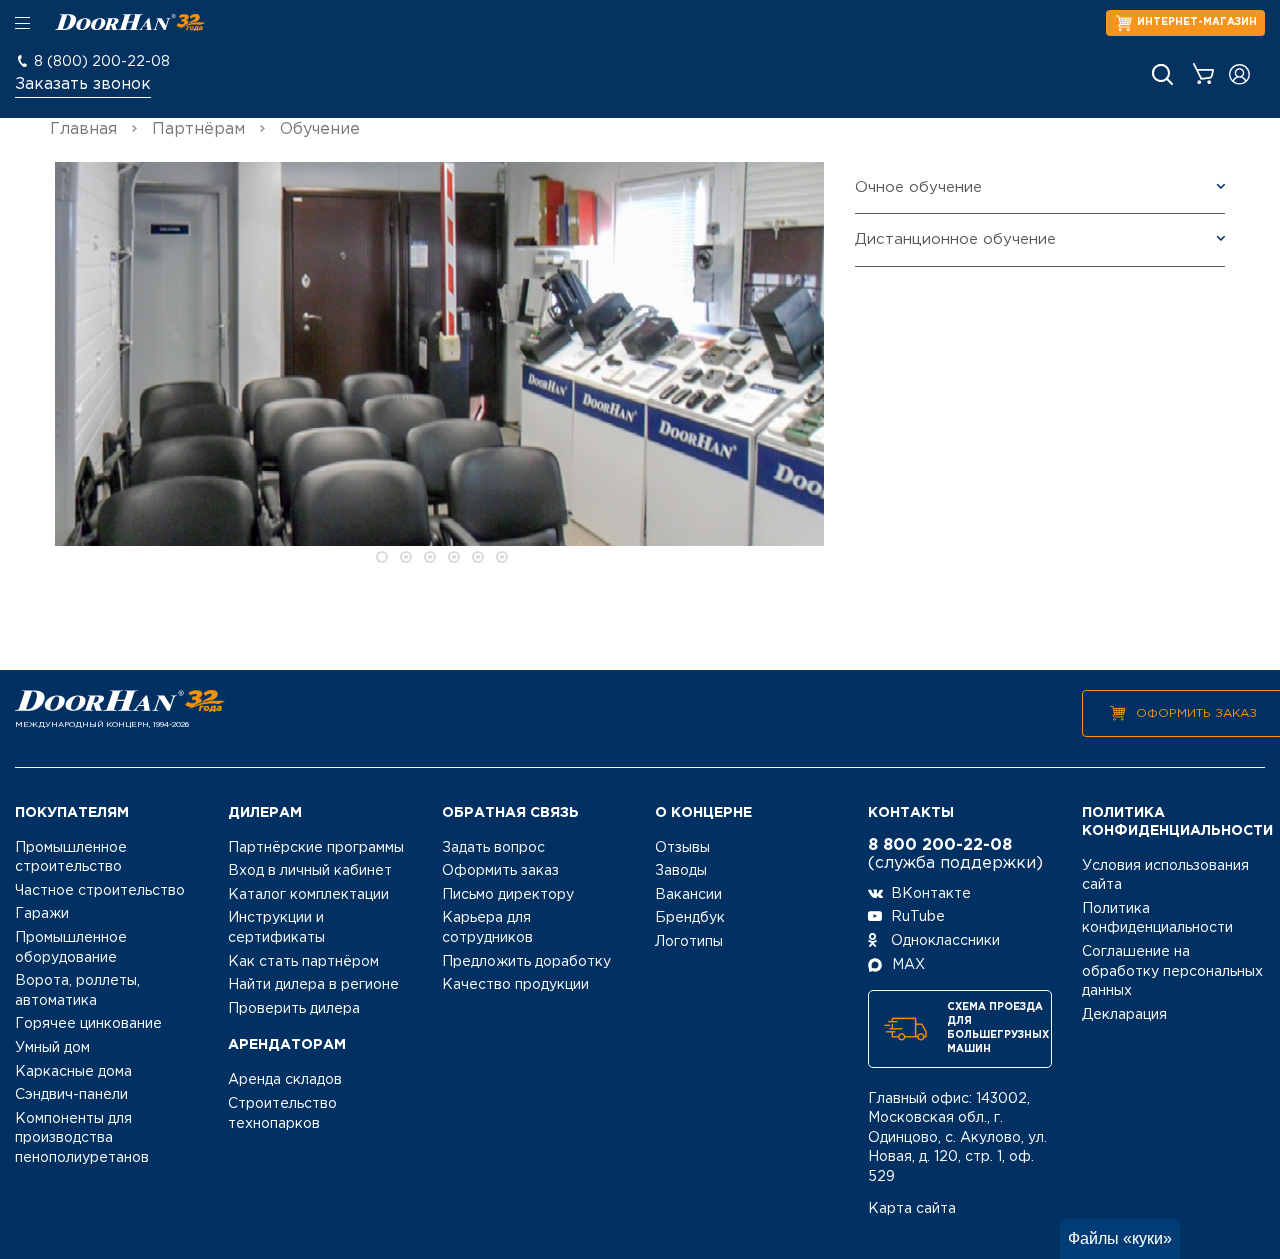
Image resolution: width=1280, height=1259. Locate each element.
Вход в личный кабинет (310, 871)
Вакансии (688, 895)
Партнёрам (198, 129)
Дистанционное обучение (955, 239)
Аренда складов (285, 1080)
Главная (83, 129)
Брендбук (690, 918)
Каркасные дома (73, 1072)
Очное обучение (918, 187)
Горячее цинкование (88, 1024)
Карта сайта (912, 1209)
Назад (27, 367)
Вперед (853, 367)
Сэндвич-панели (71, 1095)
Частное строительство (100, 891)
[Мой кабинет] (1239, 74)
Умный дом (52, 1048)
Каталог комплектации (308, 895)
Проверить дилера (294, 1009)
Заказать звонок (83, 84)
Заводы (681, 871)
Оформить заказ (1196, 713)
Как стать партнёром (303, 962)
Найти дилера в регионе (313, 985)
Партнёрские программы (316, 848)
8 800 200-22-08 (940, 845)
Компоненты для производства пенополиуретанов (82, 1138)
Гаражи (42, 914)
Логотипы (689, 942)
